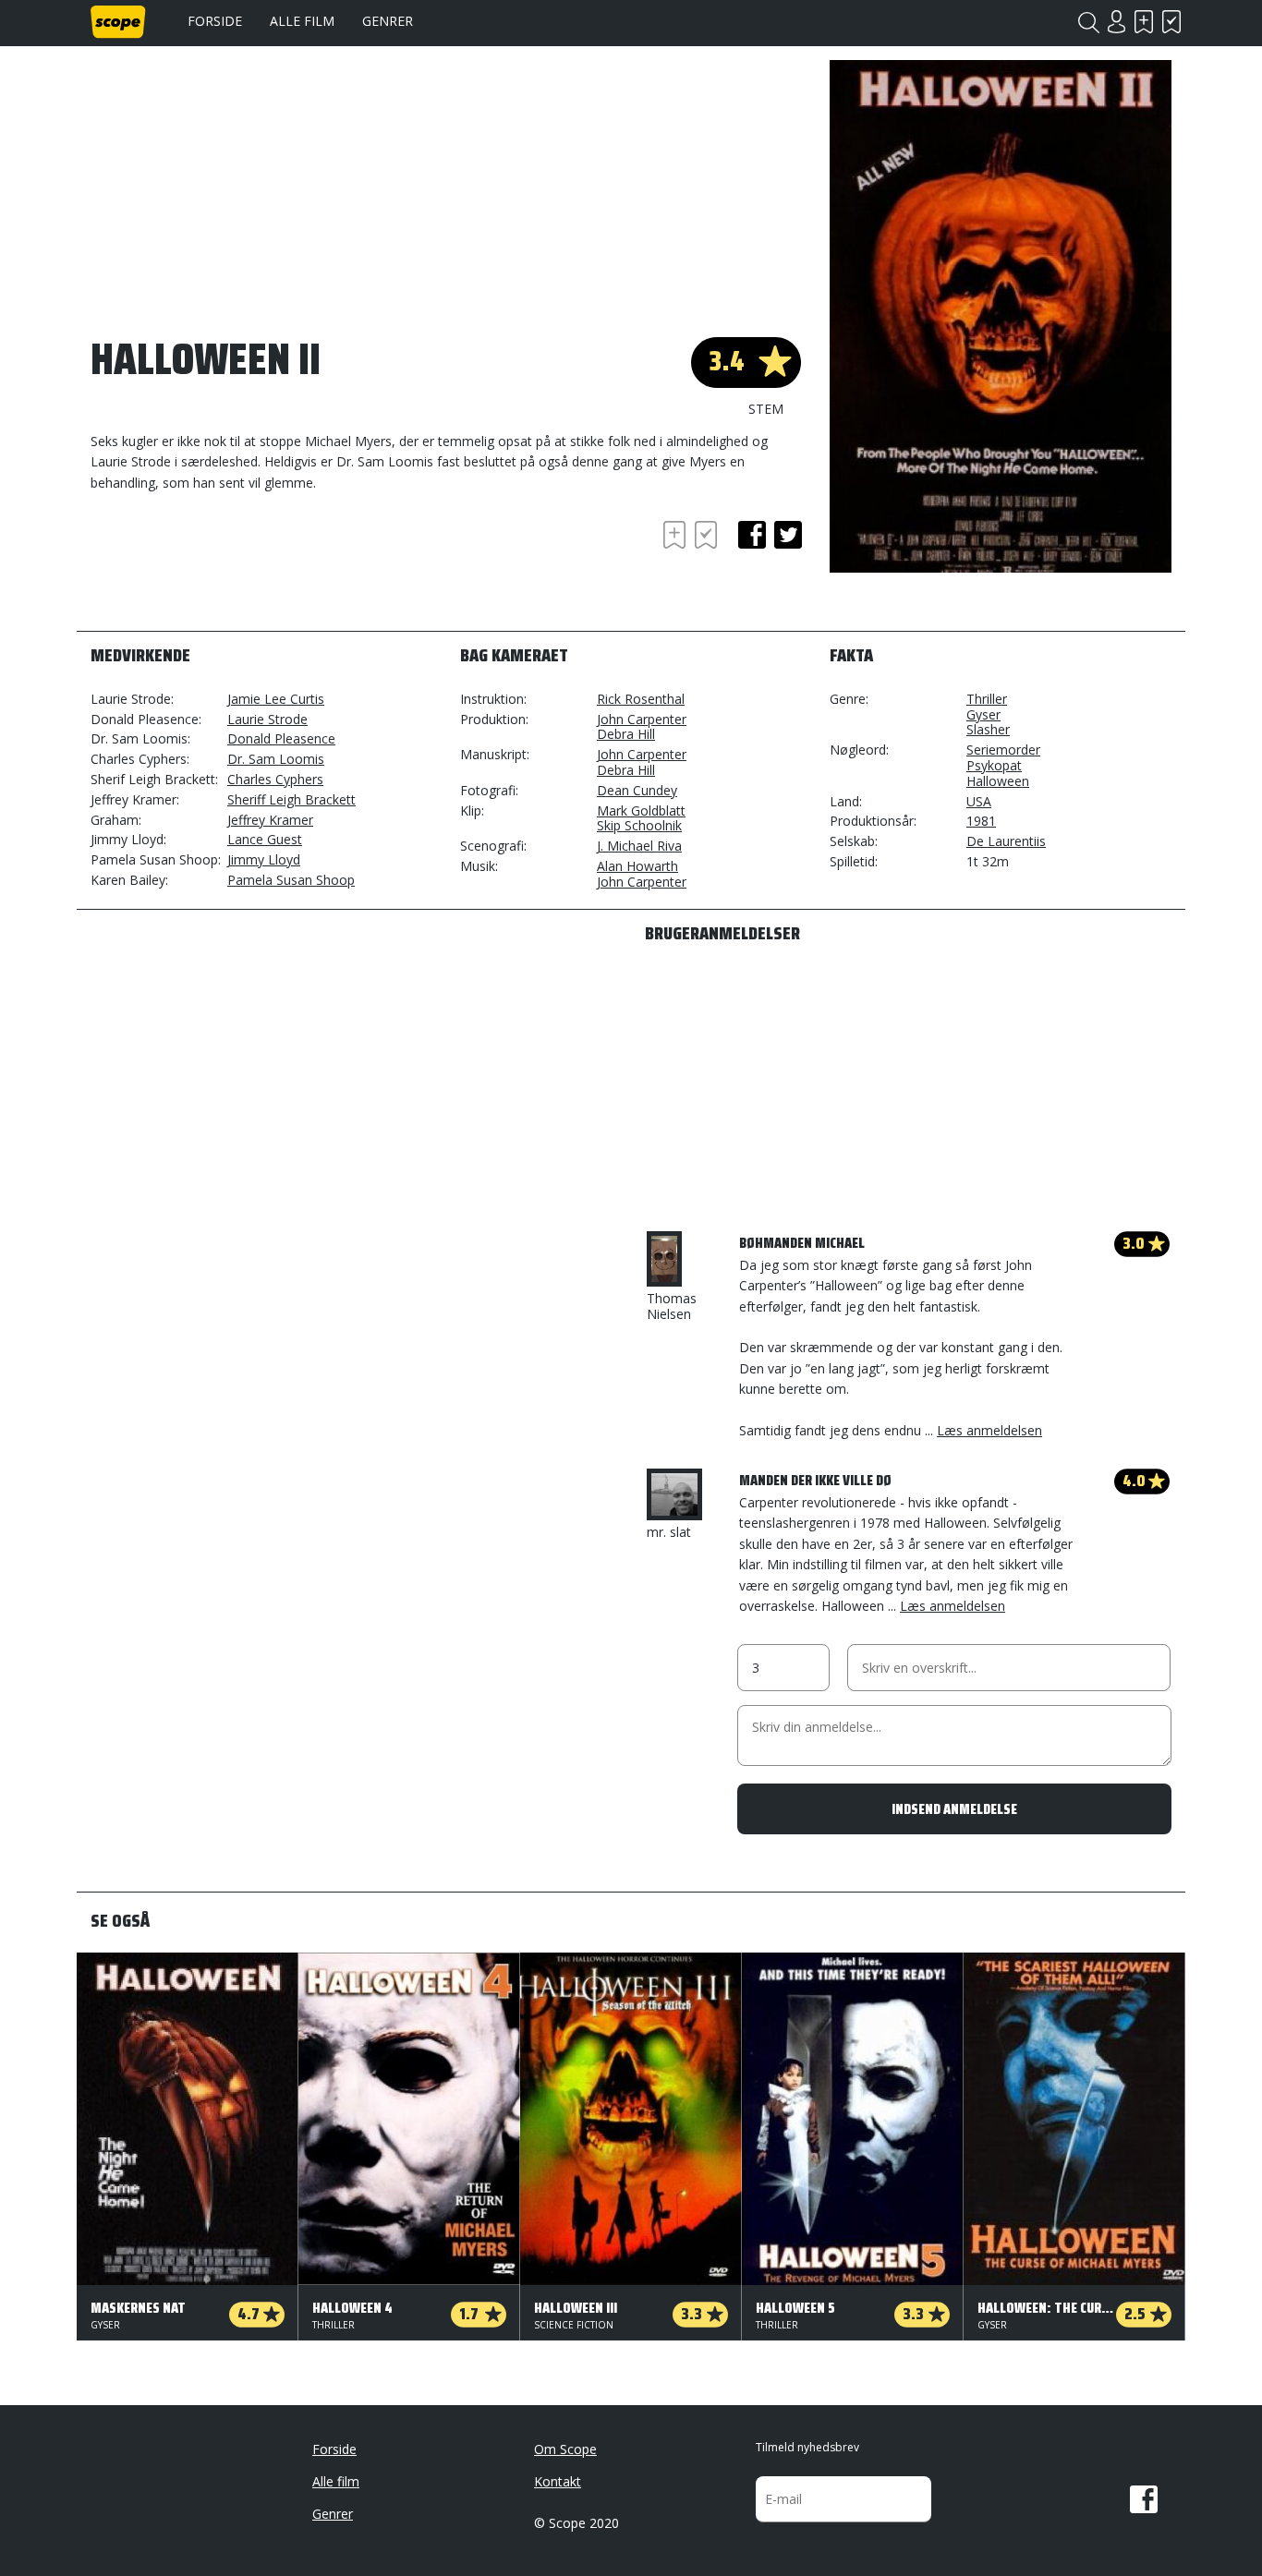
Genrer (388, 21)
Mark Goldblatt (641, 810)
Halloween (998, 781)
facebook (752, 535)
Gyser (983, 714)
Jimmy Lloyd (264, 859)
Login (1116, 22)
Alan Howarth (637, 866)
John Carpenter (642, 719)
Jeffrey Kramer (270, 820)
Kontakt (558, 2481)
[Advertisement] (238, 567)
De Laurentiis (1006, 841)
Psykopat (994, 765)
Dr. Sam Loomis (276, 759)
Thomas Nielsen (672, 1306)
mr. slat (669, 1532)
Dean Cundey (637, 790)
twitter (788, 535)
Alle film (302, 21)
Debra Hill (626, 734)
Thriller (987, 699)
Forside (215, 21)
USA (979, 801)
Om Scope (565, 2449)
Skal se (1144, 22)
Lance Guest (265, 839)
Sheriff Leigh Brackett (291, 799)
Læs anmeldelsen (989, 1430)
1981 (981, 821)
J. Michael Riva (639, 846)
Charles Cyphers (275, 779)
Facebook (1144, 2499)
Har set (1171, 22)
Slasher (988, 729)
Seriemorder (1003, 750)
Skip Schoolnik (639, 825)
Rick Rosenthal (641, 699)
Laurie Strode (267, 719)
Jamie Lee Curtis (276, 699)
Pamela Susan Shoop (291, 880)
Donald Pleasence (281, 738)
